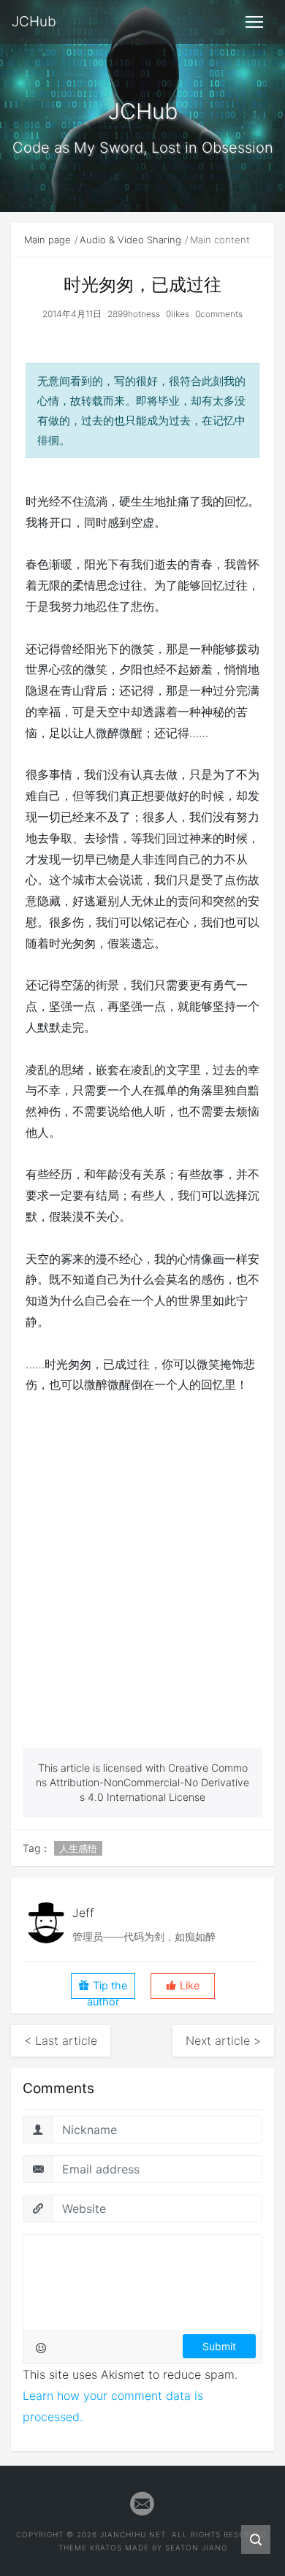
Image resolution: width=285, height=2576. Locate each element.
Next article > (223, 2040)
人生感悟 (78, 1848)
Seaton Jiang (196, 2548)
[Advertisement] (142, 1598)
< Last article (61, 2040)
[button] (183, 1986)
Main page (47, 240)
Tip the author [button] (107, 1989)
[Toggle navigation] (254, 22)
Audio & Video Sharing (130, 240)
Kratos (106, 2548)
